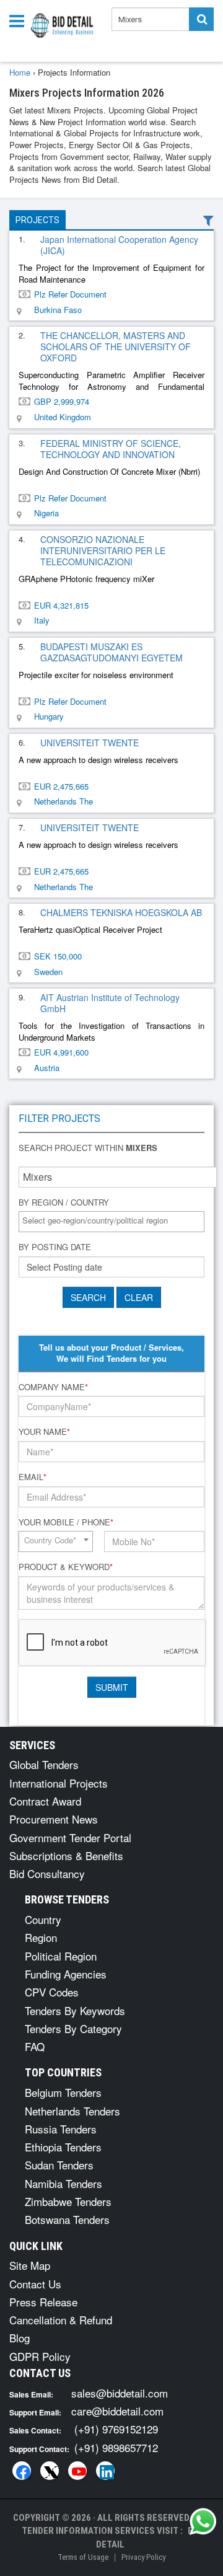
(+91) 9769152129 (116, 2429)
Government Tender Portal (70, 1837)
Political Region (61, 1956)
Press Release (43, 2302)
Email (33, 1477)
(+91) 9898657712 (116, 2447)
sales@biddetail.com (120, 2393)
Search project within (88, 1148)
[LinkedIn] (105, 2471)
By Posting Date (55, 1247)
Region (41, 1937)
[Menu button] (20, 20)
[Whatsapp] (203, 2521)
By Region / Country (64, 1202)
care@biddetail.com (117, 2411)
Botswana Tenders (67, 2219)
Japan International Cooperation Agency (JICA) (119, 245)
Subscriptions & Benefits (66, 1855)
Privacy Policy (143, 2557)
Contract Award (45, 1801)
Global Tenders (44, 1764)
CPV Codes (52, 1992)
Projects (37, 220)
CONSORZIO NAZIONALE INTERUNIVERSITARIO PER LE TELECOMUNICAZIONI (103, 550)
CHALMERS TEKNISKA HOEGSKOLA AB (121, 912)
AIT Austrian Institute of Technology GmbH (110, 1003)
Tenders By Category (73, 2028)
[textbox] (115, 1221)
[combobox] (111, 1222)
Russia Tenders (61, 2129)
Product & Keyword (66, 1567)
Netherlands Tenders (72, 2111)
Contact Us (35, 2284)
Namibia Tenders (63, 2183)
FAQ (35, 2046)
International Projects (59, 1783)
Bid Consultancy (47, 1873)
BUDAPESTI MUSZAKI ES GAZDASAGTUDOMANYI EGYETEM (111, 652)
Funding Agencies (66, 1974)
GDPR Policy (40, 2356)
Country (43, 1919)
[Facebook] (22, 2471)
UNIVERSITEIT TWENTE (90, 743)
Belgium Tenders (63, 2092)
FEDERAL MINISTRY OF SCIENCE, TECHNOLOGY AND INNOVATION (111, 449)
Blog (20, 2338)
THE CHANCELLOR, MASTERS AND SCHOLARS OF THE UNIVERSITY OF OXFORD (116, 346)
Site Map (30, 2265)
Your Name (44, 1432)
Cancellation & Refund (61, 2320)
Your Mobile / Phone (66, 1522)
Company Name (53, 1387)
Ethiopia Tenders (63, 2147)
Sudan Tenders (59, 2165)
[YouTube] (77, 2471)
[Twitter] (50, 2471)
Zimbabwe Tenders (68, 2201)
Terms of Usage (83, 2557)
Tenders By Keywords (75, 2010)
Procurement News (54, 1819)
